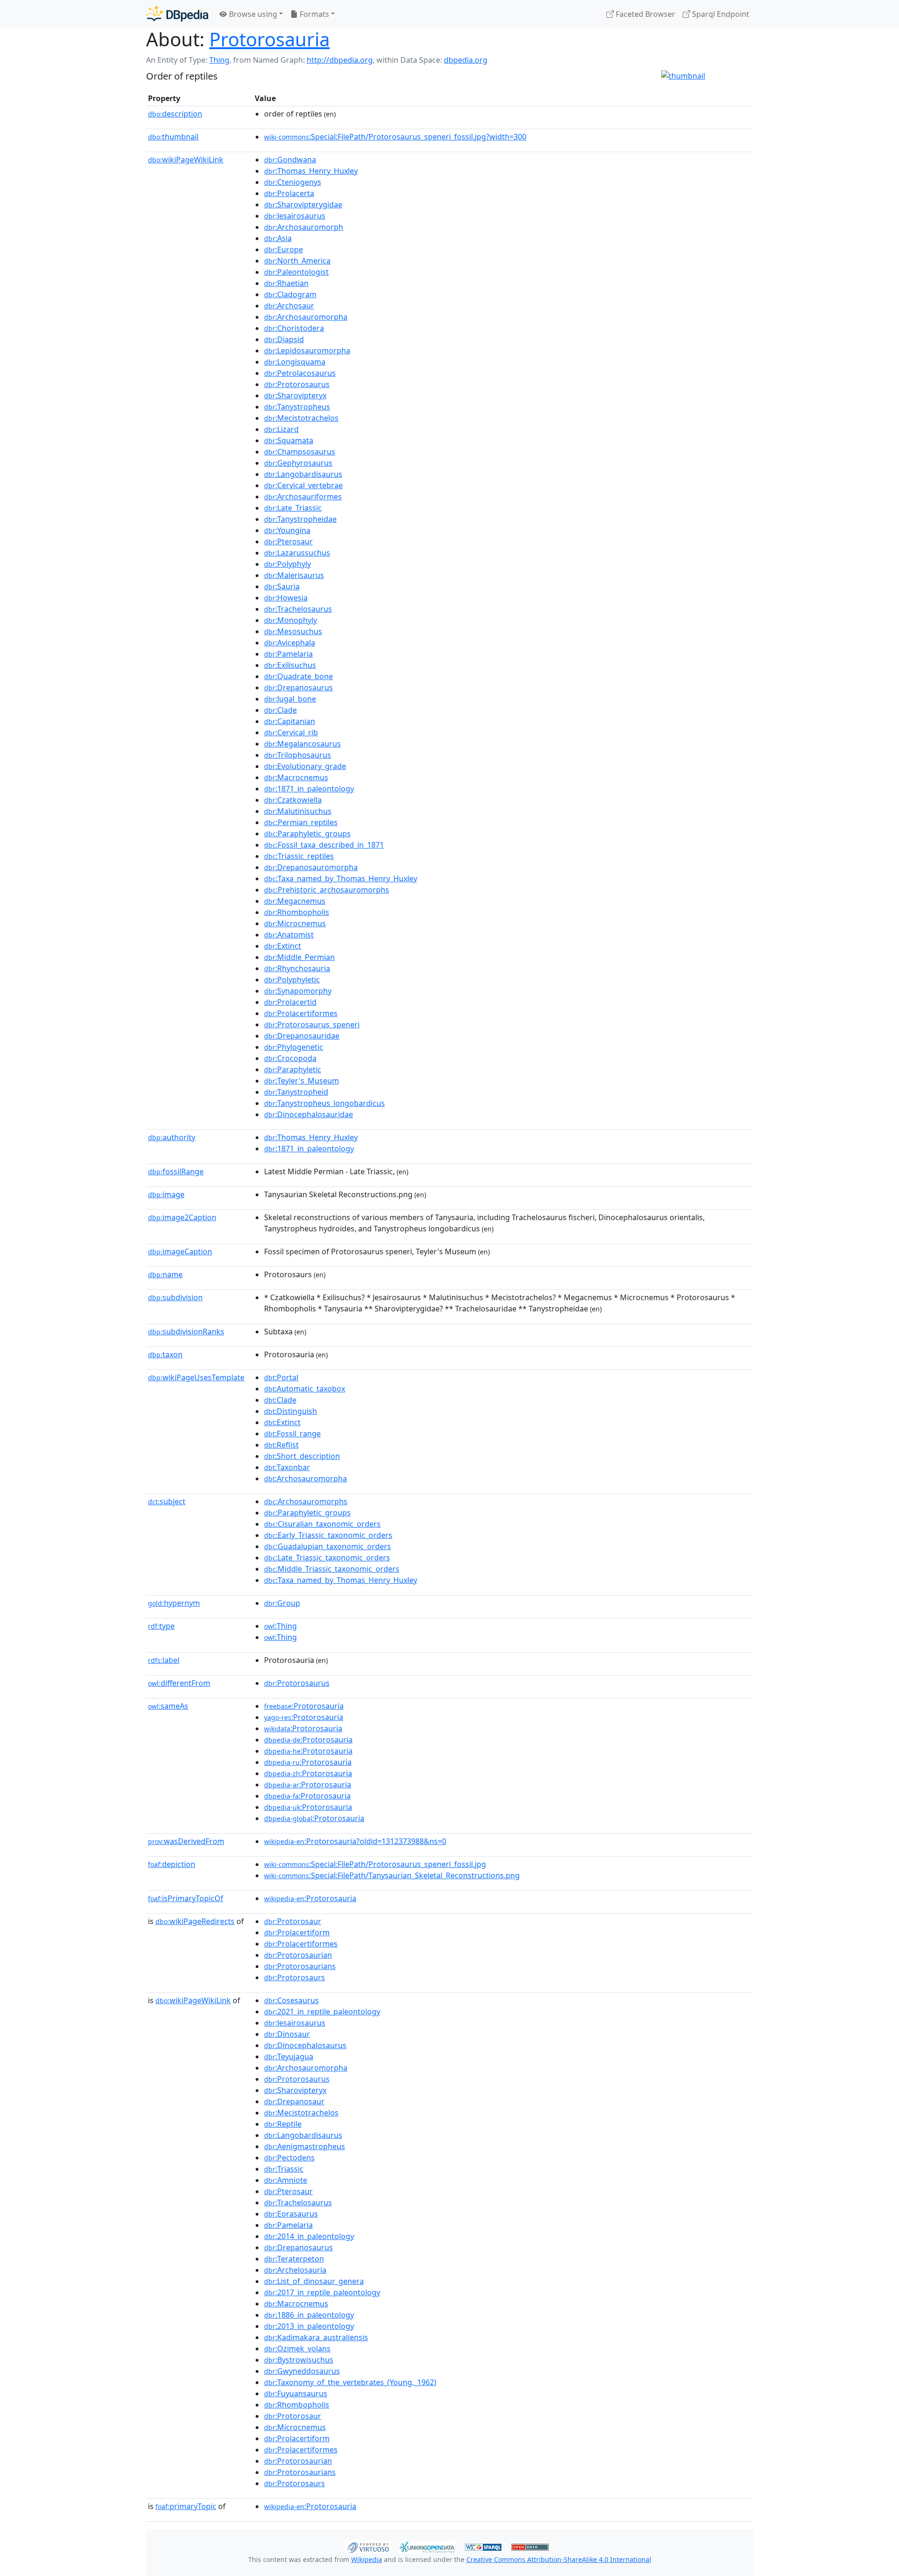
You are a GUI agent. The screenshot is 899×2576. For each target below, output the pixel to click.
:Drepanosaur (294, 2101)
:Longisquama (295, 362)
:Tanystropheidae (300, 519)
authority (172, 1137)
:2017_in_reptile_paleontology (322, 2292)
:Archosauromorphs (306, 1501)
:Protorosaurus (297, 384)
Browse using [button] (252, 14)
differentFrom (179, 1683)
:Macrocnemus (296, 777)
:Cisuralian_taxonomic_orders (322, 1524)
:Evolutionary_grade (305, 766)
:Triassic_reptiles (299, 856)
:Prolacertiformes (301, 1013)
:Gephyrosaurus (298, 463)
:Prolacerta (289, 193)
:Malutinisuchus (298, 811)
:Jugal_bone (290, 699)
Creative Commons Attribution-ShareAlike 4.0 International (559, 2559)
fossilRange (176, 1171)
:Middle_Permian (299, 957)
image (166, 1194)
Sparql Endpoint (720, 14)
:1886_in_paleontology (309, 2315)
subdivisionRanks (186, 1332)
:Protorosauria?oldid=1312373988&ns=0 (355, 1841)
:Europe (284, 249)
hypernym (174, 1603)
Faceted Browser (645, 14)
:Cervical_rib (291, 732)
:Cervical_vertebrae (303, 485)
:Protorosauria (304, 1706)
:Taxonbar (287, 1467)
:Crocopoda (290, 1058)
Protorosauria (269, 39)
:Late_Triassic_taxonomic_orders (327, 1558)
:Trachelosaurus (298, 609)
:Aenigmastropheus (305, 2146)
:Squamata (289, 440)
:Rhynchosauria (297, 968)
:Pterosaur (288, 542)
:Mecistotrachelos (301, 418)
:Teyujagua (289, 2056)
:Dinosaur (287, 2034)
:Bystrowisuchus (299, 2360)
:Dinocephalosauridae (309, 1114)
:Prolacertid (290, 1002)
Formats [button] (313, 14)
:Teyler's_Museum (302, 1081)
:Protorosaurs (295, 1977)
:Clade (280, 710)
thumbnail (173, 137)
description (175, 114)
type (161, 1626)
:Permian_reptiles (301, 822)
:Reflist (281, 1445)
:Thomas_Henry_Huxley (311, 171)
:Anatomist (289, 935)
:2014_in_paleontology (309, 2236)
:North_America (297, 261)
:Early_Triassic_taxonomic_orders (328, 1535)
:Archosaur (289, 306)
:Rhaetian (286, 283)
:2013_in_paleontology (309, 2326)
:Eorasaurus (291, 2214)
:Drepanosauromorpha (311, 867)
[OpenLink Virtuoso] (368, 2546)
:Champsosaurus (300, 452)
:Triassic (284, 2169)
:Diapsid (284, 339)
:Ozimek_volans (297, 2349)
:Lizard (281, 429)
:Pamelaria (288, 654)
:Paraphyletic (293, 1069)
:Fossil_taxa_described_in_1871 (324, 845)
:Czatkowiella (293, 800)
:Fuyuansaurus (296, 2393)
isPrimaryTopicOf (186, 1898)
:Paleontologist (296, 272)
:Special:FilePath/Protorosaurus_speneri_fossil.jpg (375, 1864)
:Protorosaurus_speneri (312, 1025)
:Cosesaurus (291, 2000)
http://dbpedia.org (340, 60)
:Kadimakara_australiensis (316, 2337)
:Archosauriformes (303, 497)
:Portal (281, 1377)
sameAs (168, 1706)
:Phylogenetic (294, 1047)
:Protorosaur (293, 1921)
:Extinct (283, 946)
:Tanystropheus (297, 407)
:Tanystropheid (296, 1092)
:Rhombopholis (297, 912)
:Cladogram (290, 294)
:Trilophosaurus (298, 755)
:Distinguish (291, 1411)
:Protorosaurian (298, 1955)
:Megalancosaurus (302, 744)
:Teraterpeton (294, 2259)
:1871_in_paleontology (309, 789)
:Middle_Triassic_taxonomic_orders (332, 1569)
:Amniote (286, 2180)
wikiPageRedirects (195, 1921)
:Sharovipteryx (295, 395)
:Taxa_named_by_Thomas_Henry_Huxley (341, 878)
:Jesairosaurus (295, 216)
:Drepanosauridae (302, 1036)
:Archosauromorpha (306, 317)
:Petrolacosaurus (300, 373)
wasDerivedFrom (186, 1841)
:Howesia (286, 598)
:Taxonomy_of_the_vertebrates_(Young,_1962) (350, 2382)
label (164, 1660)
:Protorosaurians (300, 1966)
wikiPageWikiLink (186, 160)
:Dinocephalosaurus (305, 2045)
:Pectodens (289, 2158)
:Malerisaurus (294, 575)
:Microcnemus (295, 923)
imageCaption (180, 1251)
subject (167, 1501)
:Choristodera (294, 328)
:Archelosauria (295, 2270)
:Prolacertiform (297, 1932)
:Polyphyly (287, 564)
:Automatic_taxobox (305, 1389)
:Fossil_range (292, 1434)
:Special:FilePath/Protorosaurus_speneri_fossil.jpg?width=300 (395, 137)
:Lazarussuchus (297, 553)
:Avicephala (290, 643)
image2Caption (182, 1217)
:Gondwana (290, 160)
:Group (282, 1603)
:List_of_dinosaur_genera (314, 2281)
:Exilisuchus (290, 665)
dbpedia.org (466, 60)
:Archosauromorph (304, 227)
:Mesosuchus (293, 631)
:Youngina (287, 530)
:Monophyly (291, 620)
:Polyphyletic (292, 980)
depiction (172, 1864)
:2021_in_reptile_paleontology (322, 2012)
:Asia (278, 238)
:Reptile (283, 2124)
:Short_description (302, 1456)
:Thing (280, 1626)
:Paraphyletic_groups (307, 834)
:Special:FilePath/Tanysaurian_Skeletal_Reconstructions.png (392, 1875)
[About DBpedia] (177, 14)
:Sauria (282, 586)
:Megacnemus (295, 901)
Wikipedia (367, 2559)
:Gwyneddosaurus (302, 2371)
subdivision (175, 1297)
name (165, 1274)
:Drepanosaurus (298, 688)
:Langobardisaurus (303, 474)
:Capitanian (290, 721)
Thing (219, 60)
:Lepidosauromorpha (307, 351)
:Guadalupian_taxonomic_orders (328, 1546)
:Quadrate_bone (298, 676)
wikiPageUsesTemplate (196, 1377)
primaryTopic (186, 2506)
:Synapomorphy (298, 991)
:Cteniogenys (293, 182)
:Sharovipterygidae (303, 205)
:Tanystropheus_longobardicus (324, 1103)
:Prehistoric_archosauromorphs (327, 890)
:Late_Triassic (293, 508)
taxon (165, 1354)
